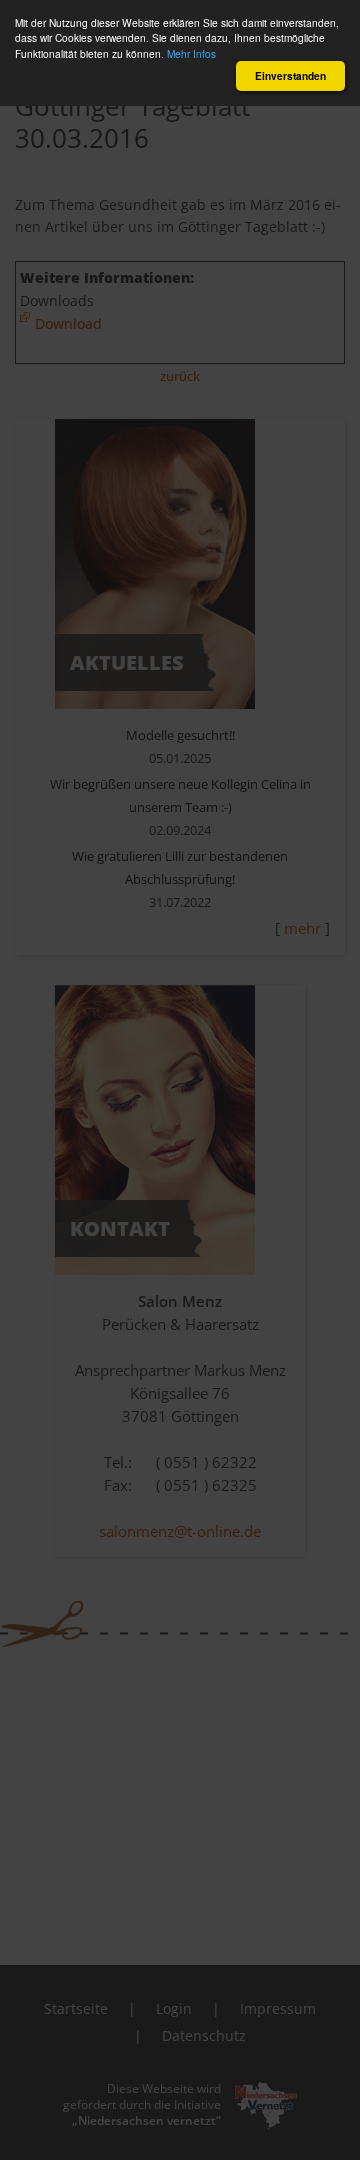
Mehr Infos (191, 53)
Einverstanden (290, 76)
